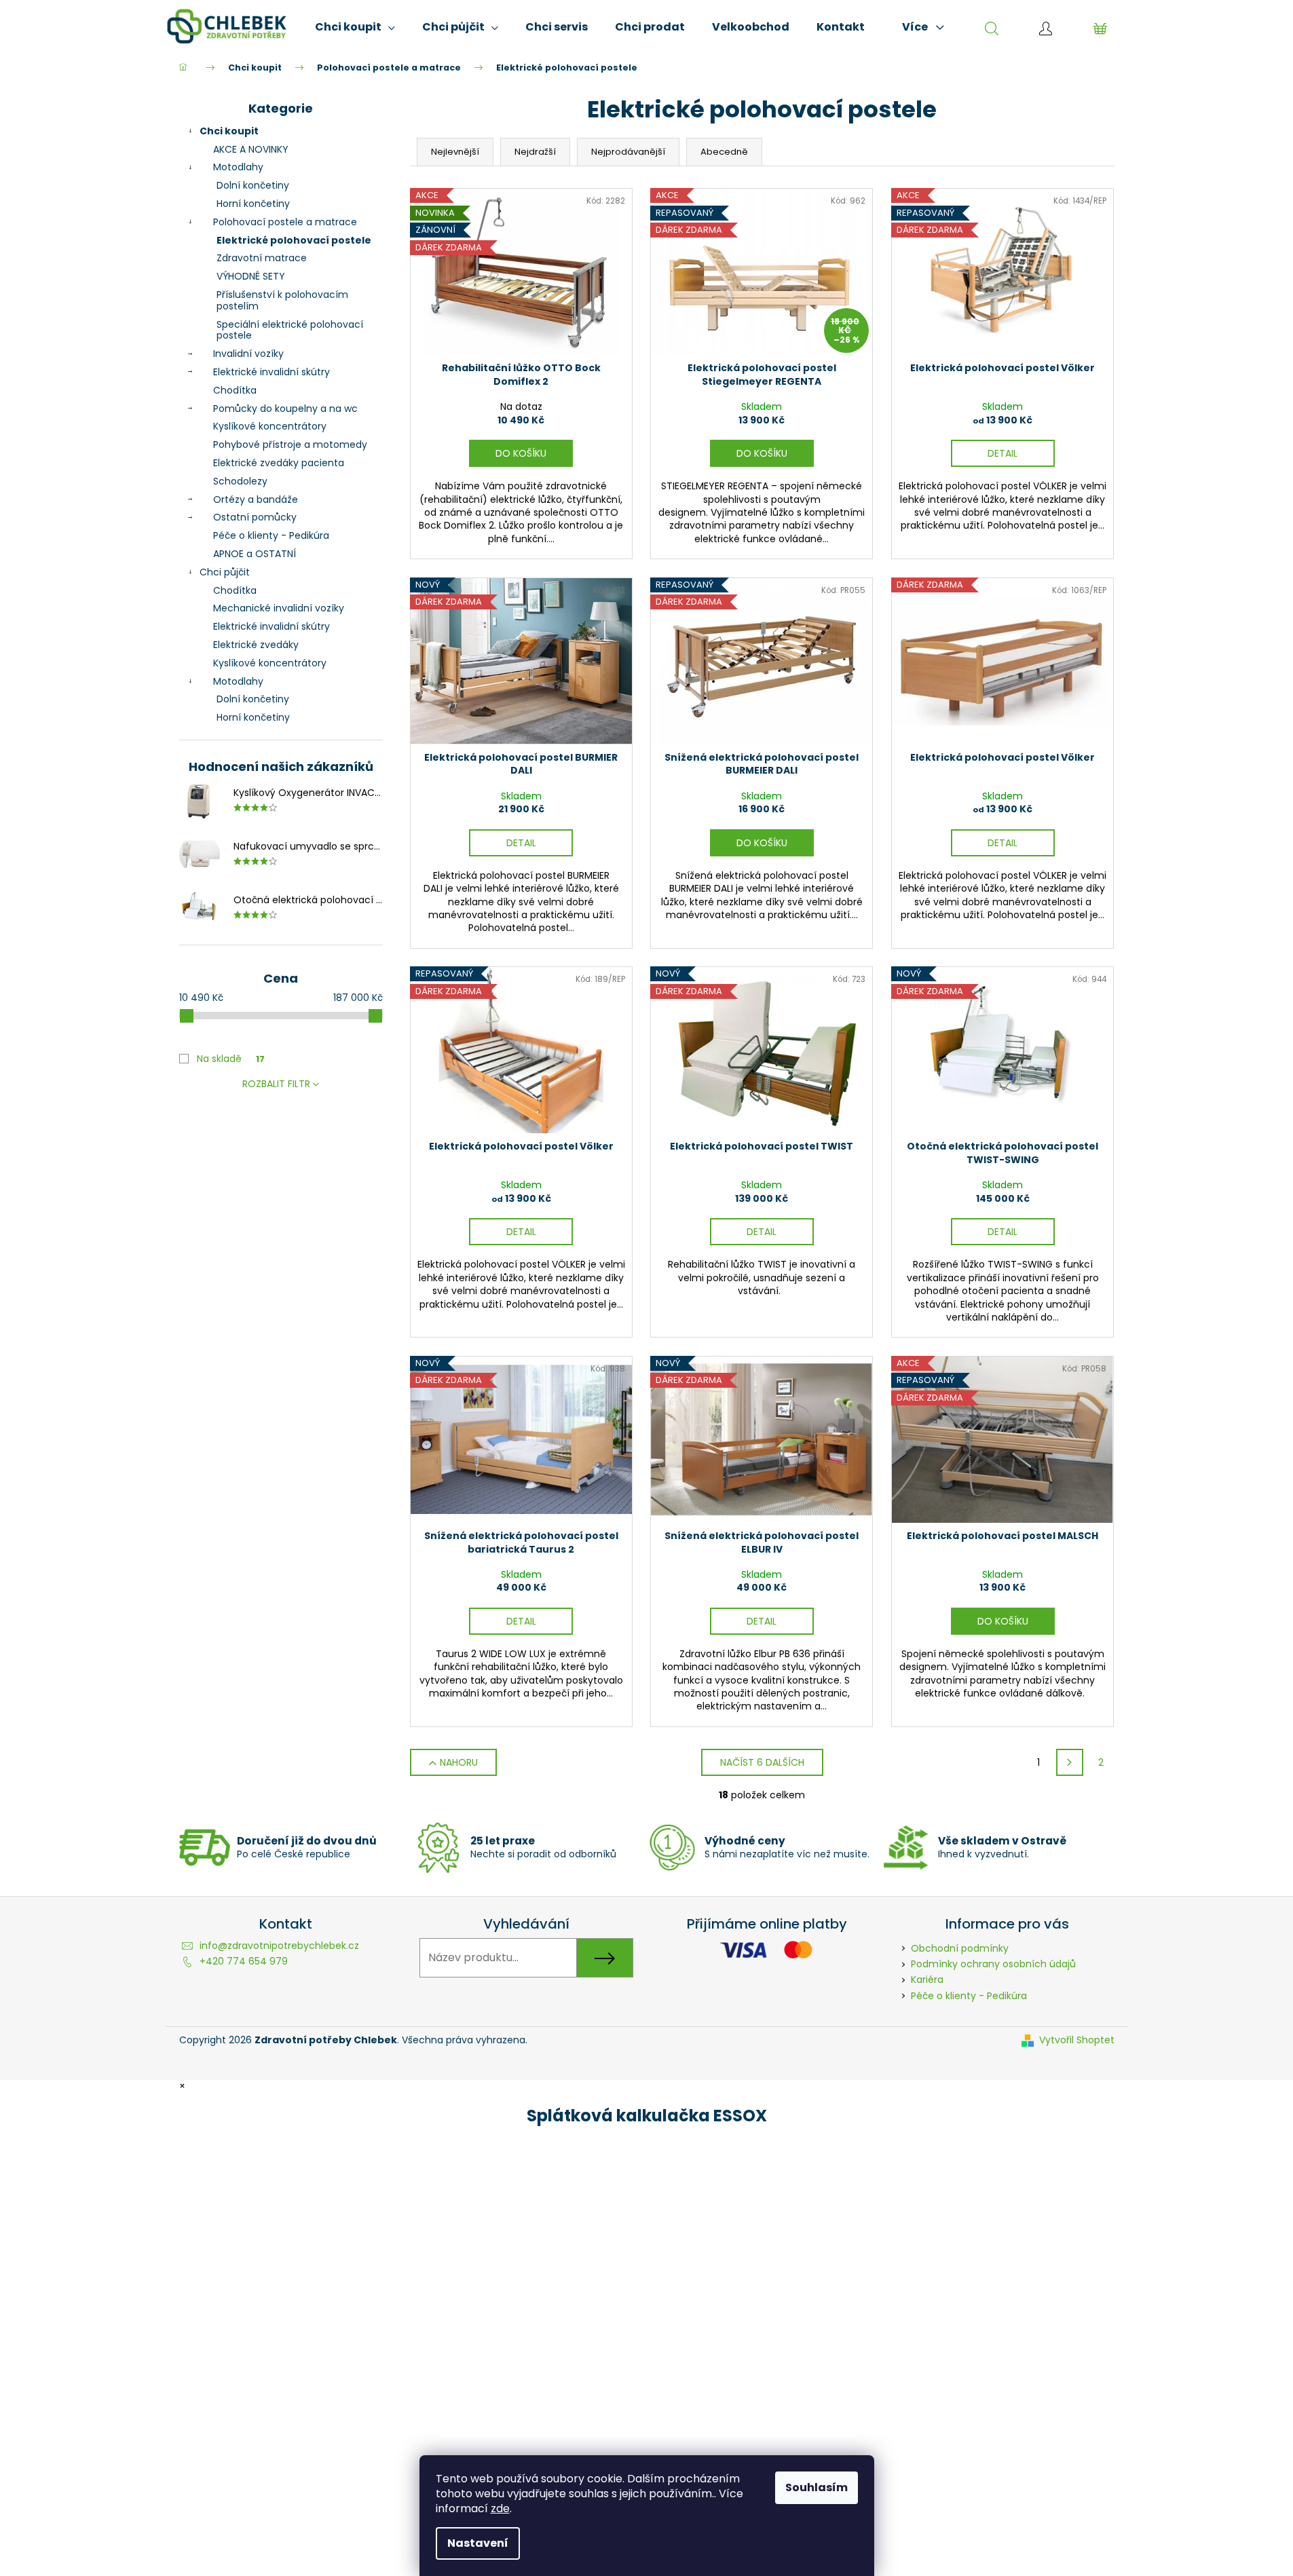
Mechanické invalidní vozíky (279, 608)
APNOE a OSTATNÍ (255, 554)
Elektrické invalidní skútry (271, 372)
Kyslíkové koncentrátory (270, 426)
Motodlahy (238, 167)
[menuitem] (355, 27)
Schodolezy (240, 481)
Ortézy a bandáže (256, 499)
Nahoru (459, 1762)
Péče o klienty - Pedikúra (271, 535)
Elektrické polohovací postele (294, 240)
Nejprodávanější (628, 152)
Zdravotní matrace (262, 258)
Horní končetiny (253, 204)
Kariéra (927, 1980)
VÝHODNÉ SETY (251, 276)
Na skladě (231, 1059)
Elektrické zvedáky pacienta (279, 463)
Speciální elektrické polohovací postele (290, 330)
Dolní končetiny (253, 185)
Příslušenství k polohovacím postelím (282, 300)
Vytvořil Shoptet (1077, 2040)
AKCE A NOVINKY (251, 149)
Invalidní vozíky (248, 354)
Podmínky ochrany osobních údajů (993, 1964)
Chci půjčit (225, 572)
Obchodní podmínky (960, 1948)
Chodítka (235, 390)
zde (500, 2508)
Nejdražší (535, 152)
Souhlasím (817, 2487)
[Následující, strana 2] (1070, 1762)
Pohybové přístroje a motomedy (290, 444)
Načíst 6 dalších (762, 1762)
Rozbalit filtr (276, 1084)
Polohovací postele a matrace (285, 222)
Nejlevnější (455, 152)
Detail (1002, 453)
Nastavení (478, 2543)
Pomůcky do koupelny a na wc (285, 409)
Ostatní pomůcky (255, 517)
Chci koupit (229, 131)
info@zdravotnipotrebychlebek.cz (279, 1946)
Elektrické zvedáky (256, 645)
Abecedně (724, 152)
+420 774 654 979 (244, 1961)
